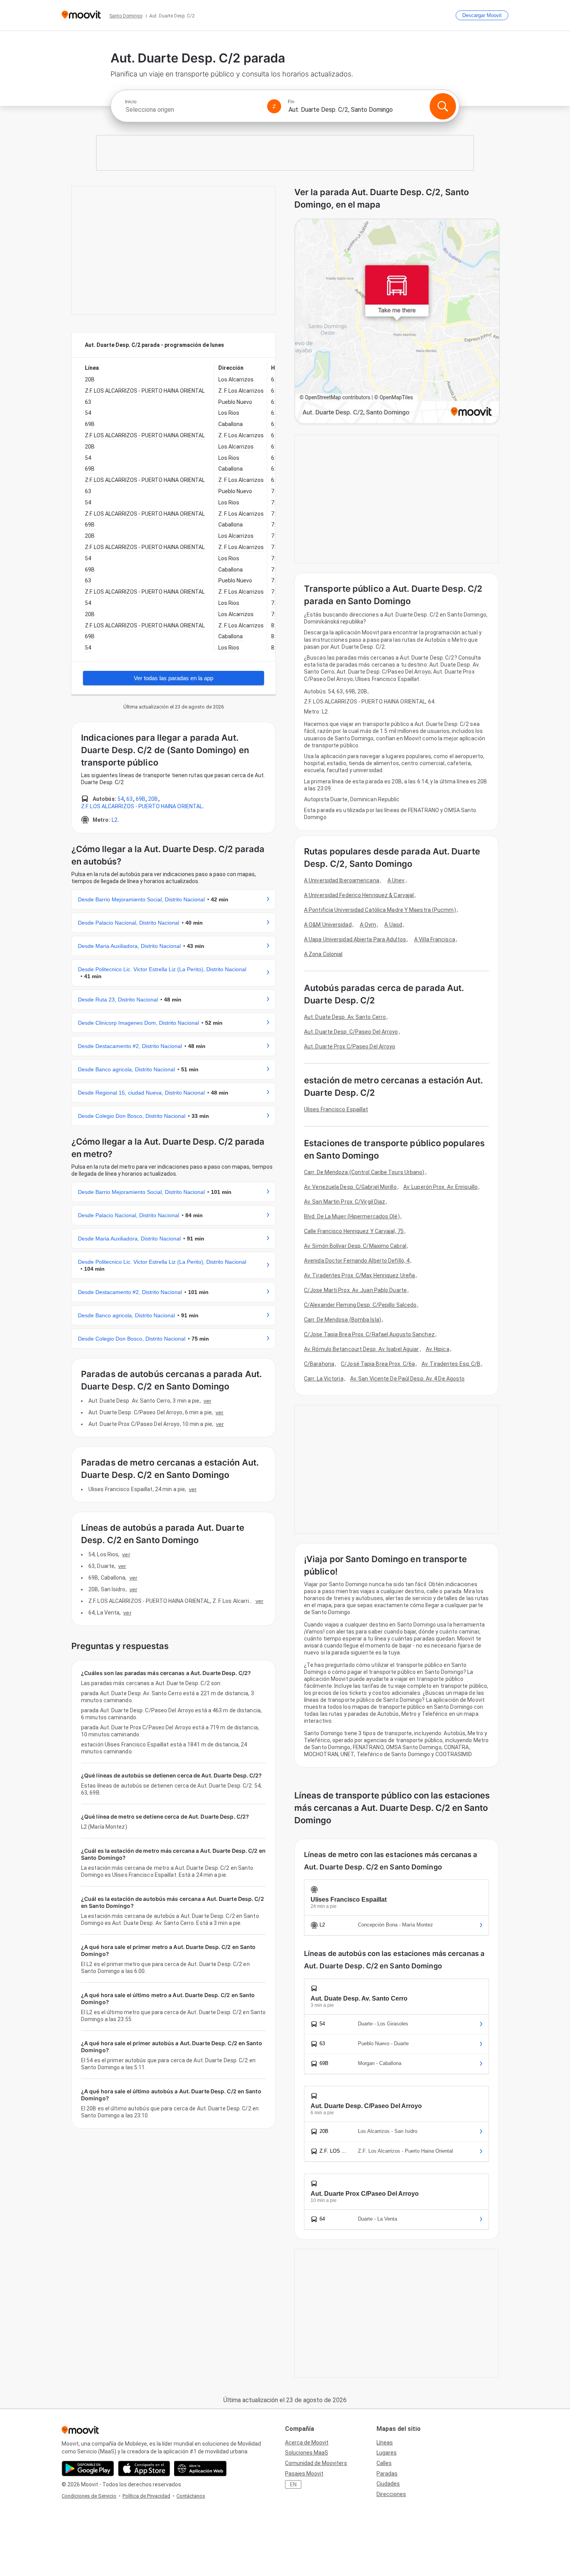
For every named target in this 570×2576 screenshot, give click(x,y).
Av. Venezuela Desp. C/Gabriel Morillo (350, 1187)
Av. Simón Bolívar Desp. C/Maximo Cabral (355, 1246)
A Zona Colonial (323, 954)
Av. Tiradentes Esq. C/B (451, 1364)
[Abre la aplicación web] (200, 2469)
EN (293, 2484)
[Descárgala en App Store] (144, 2469)
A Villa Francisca (435, 939)
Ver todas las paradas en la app (174, 678)
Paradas (387, 2474)
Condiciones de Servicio (89, 2496)
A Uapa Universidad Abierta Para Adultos (355, 939)
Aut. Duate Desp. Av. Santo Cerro (345, 1017)
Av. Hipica (438, 1349)
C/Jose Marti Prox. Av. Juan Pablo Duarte (355, 1290)
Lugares (387, 2453)
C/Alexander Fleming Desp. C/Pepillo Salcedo (360, 1305)
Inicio (131, 102)
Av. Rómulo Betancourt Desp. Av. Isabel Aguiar (362, 1349)
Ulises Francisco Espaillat (336, 1109)
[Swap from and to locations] (274, 106)
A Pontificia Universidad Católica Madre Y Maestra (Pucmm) (380, 910)
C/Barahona (319, 1364)
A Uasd (393, 925)
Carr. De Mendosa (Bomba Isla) (343, 1320)
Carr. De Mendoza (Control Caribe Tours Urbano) (364, 1172)
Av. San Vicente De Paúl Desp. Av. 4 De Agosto (408, 1379)
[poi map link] (397, 322)
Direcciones (391, 2494)
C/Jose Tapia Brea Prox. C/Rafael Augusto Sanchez (369, 1334)
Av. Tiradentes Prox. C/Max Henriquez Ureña (359, 1275)
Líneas (385, 2443)
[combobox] (193, 110)
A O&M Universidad (328, 925)
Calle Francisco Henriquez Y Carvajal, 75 (354, 1231)
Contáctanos (191, 2496)
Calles (384, 2463)
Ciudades (388, 2484)
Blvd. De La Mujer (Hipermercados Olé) (352, 1216)
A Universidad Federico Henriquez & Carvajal (359, 895)
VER (207, 1401)
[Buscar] (443, 106)
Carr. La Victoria (324, 1379)
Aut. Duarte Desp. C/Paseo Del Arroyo (351, 1032)
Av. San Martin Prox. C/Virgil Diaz (345, 1202)
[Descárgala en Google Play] (88, 2469)
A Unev (396, 880)
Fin (291, 102)
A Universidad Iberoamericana (342, 880)
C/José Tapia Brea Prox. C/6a (378, 1364)
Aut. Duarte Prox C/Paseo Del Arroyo (350, 1046)
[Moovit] (81, 15)
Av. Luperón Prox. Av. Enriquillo (440, 1187)
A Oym (368, 925)
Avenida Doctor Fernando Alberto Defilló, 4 (357, 1261)
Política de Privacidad (146, 2496)
